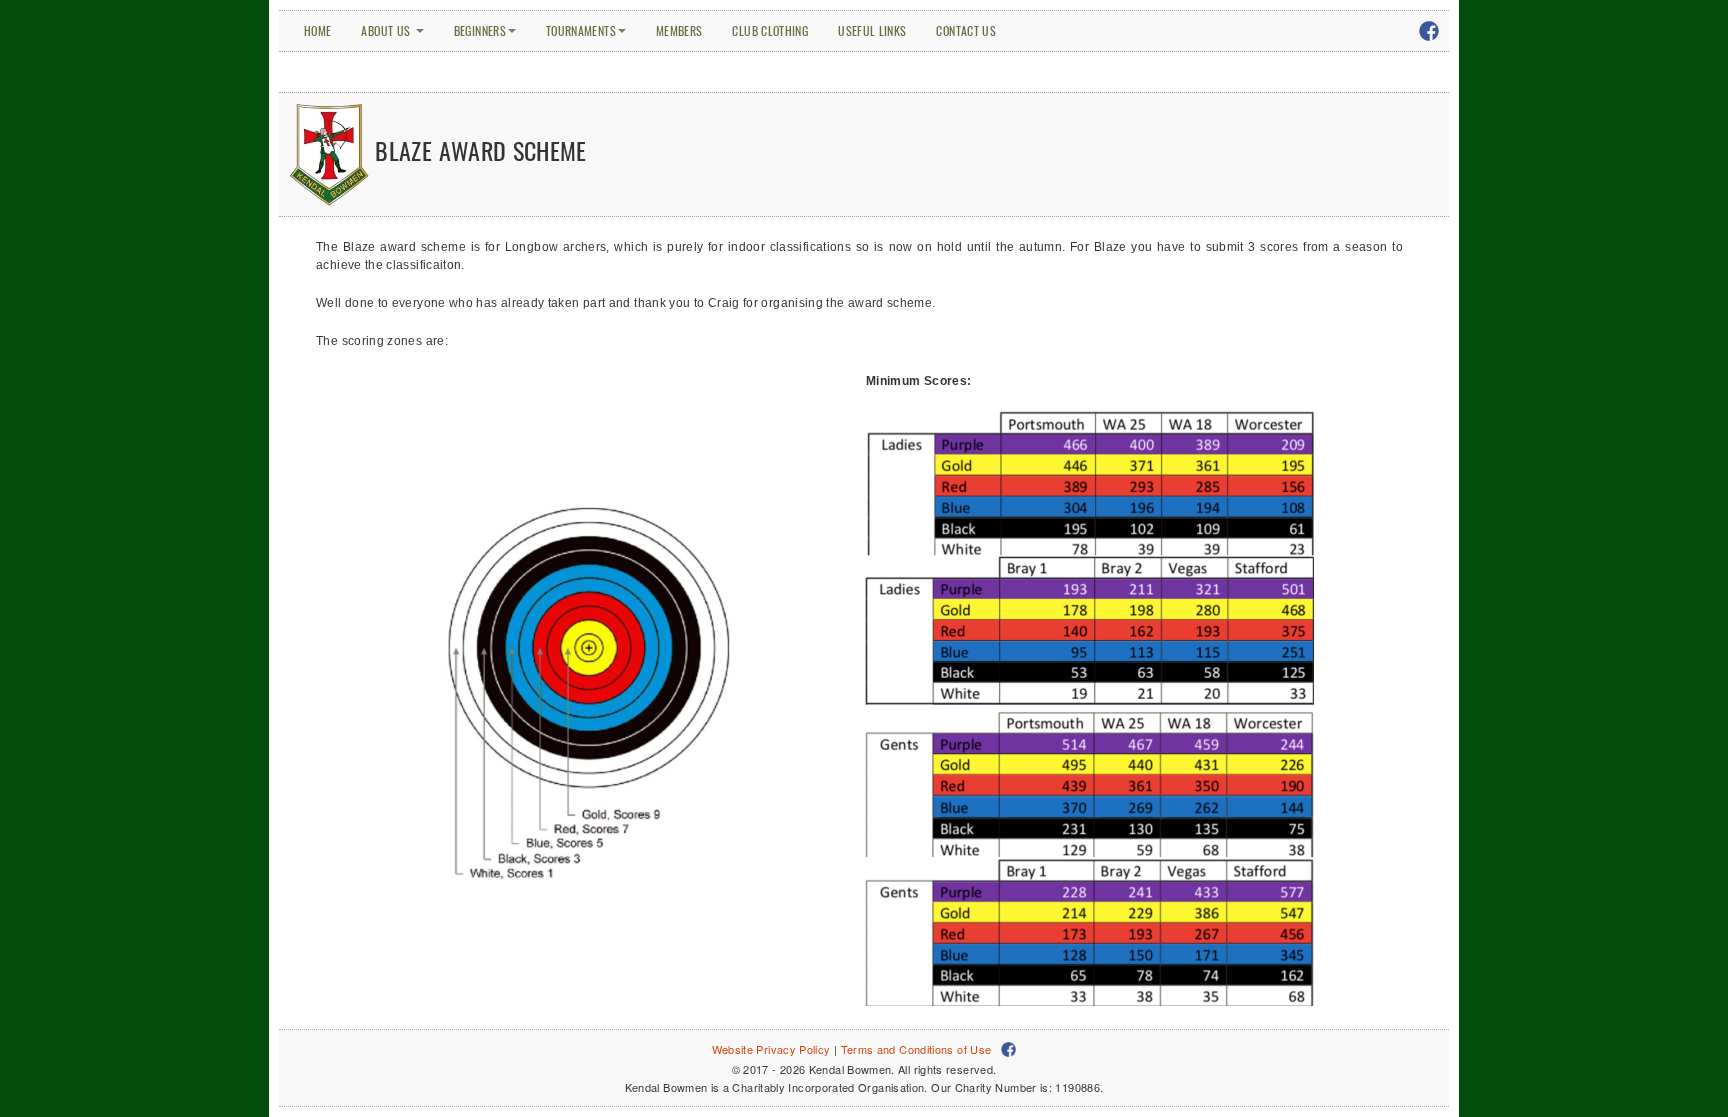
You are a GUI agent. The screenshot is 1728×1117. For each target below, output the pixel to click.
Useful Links (872, 30)
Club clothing (770, 30)
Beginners (480, 30)
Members (679, 30)
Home (317, 30)
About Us (387, 30)
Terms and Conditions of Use (916, 1049)
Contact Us (966, 30)
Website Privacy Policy (771, 1049)
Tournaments (581, 30)
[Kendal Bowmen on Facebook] (1439, 25)
